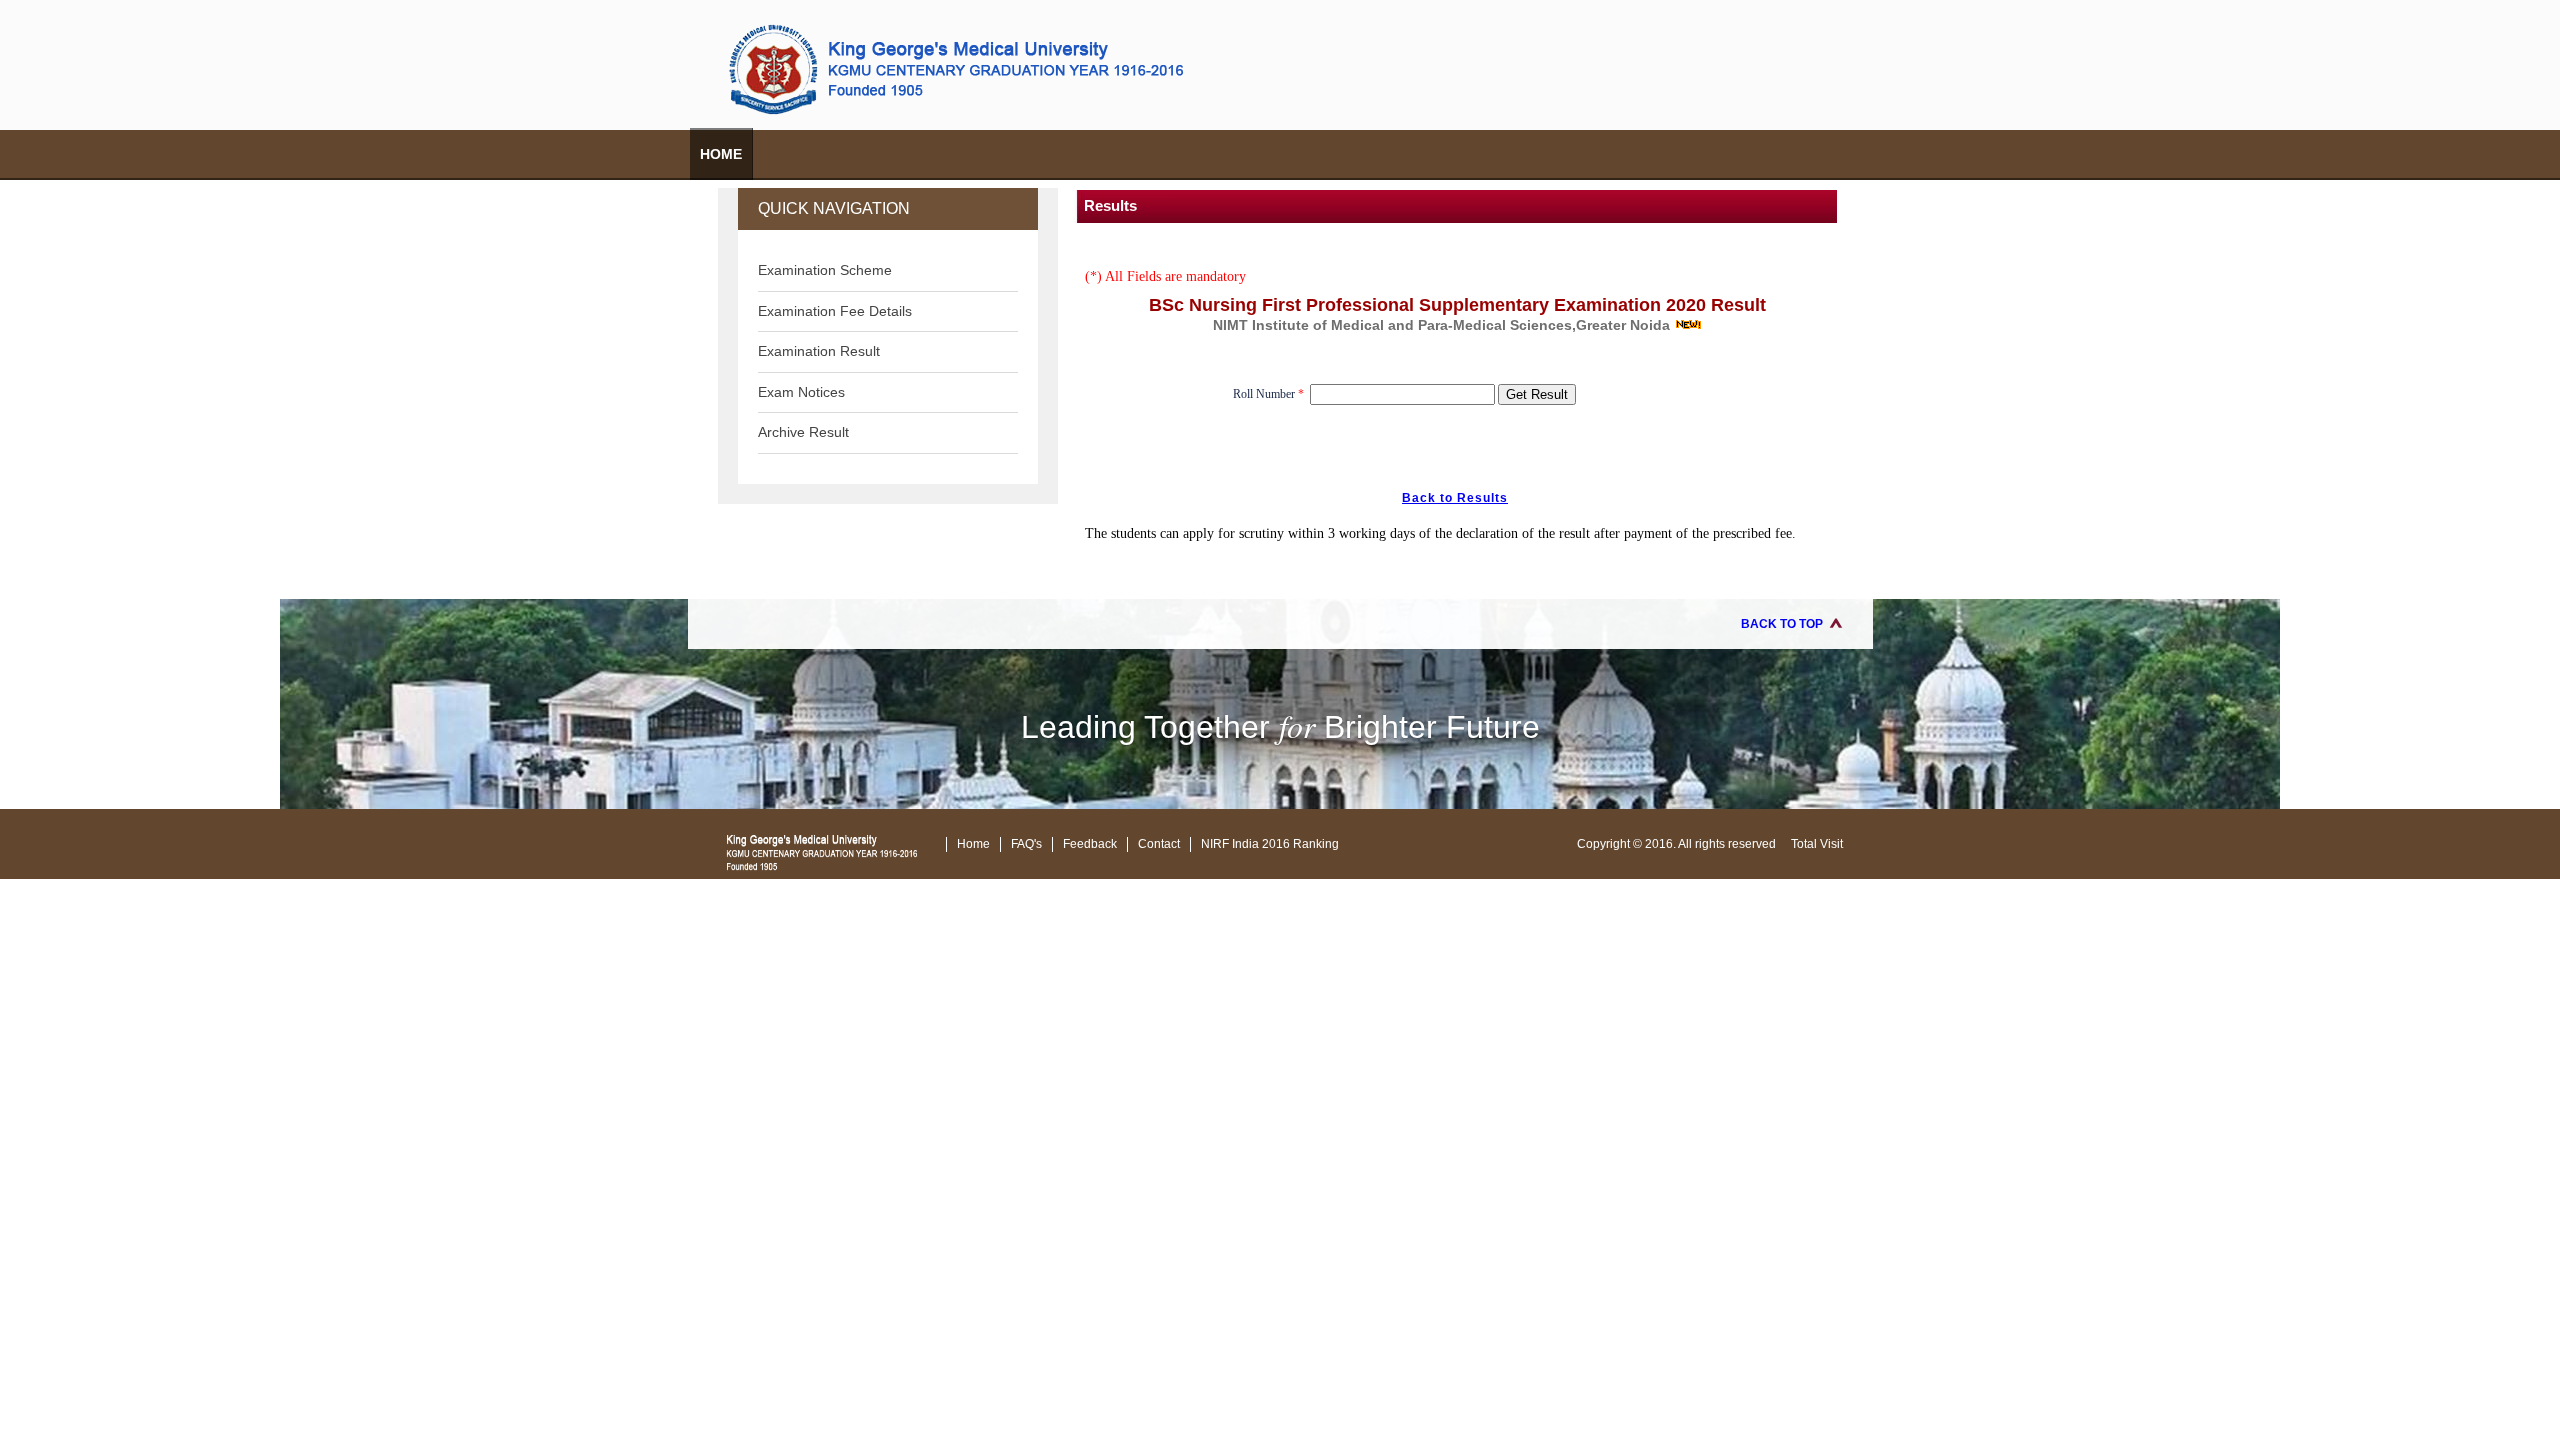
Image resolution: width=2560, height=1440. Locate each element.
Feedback (1090, 844)
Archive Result (803, 432)
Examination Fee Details (835, 311)
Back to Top (1782, 624)
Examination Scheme (825, 270)
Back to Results (1455, 498)
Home (721, 154)
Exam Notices (801, 392)
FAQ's (1026, 844)
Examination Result (819, 351)
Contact (1159, 844)
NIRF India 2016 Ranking (1270, 844)
